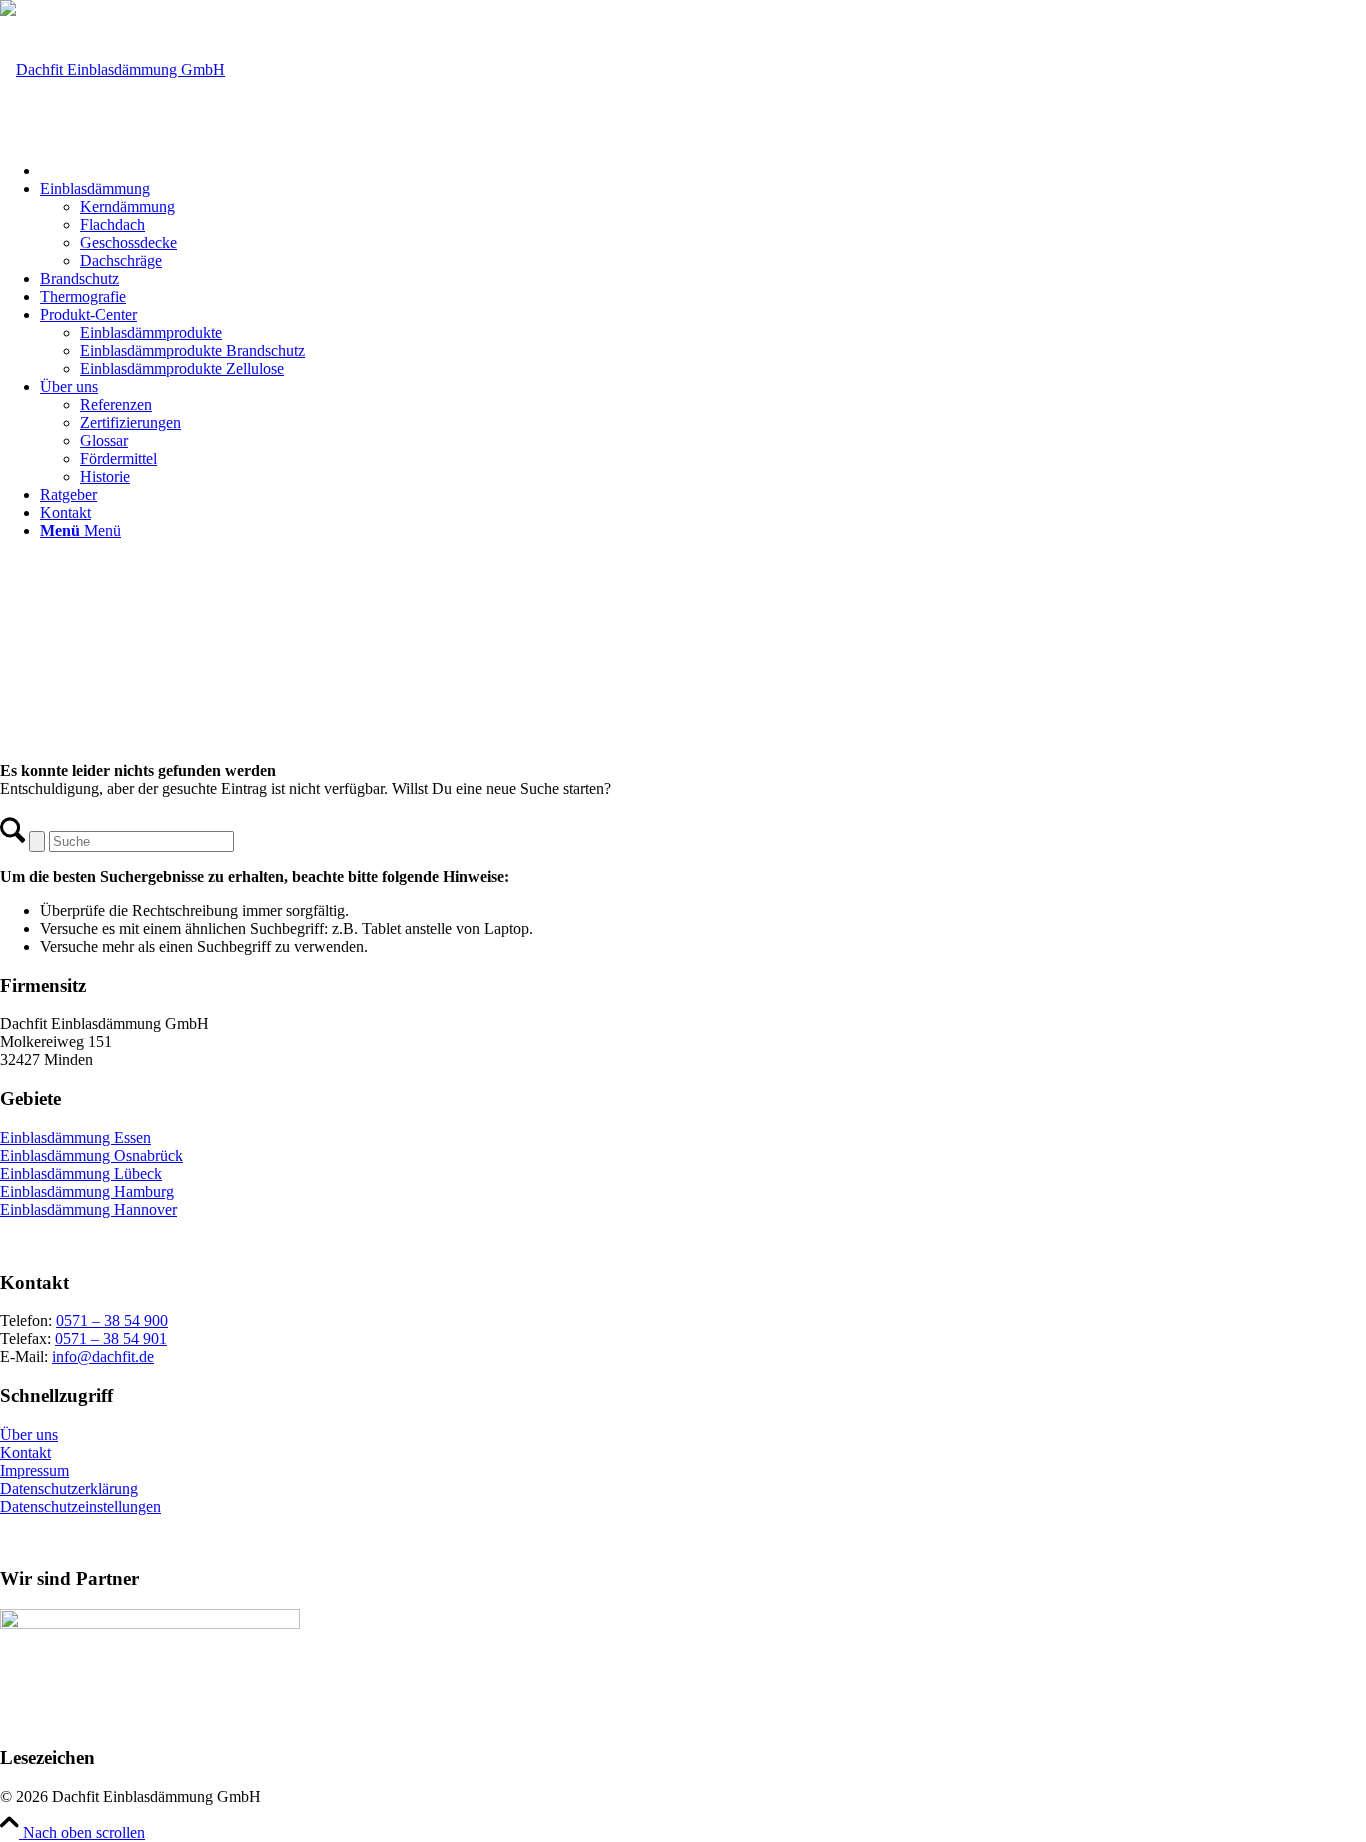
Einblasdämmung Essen (75, 1137)
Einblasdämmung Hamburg (87, 1191)
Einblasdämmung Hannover (88, 1209)
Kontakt (25, 1452)
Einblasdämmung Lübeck (81, 1173)
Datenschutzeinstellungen (80, 1506)
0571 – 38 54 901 (111, 1338)
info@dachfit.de (103, 1356)
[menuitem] (703, 168)
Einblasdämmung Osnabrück (91, 1155)
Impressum (34, 1470)
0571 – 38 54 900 (112, 1320)
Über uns (29, 1434)
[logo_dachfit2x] (112, 69)
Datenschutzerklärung (69, 1488)
